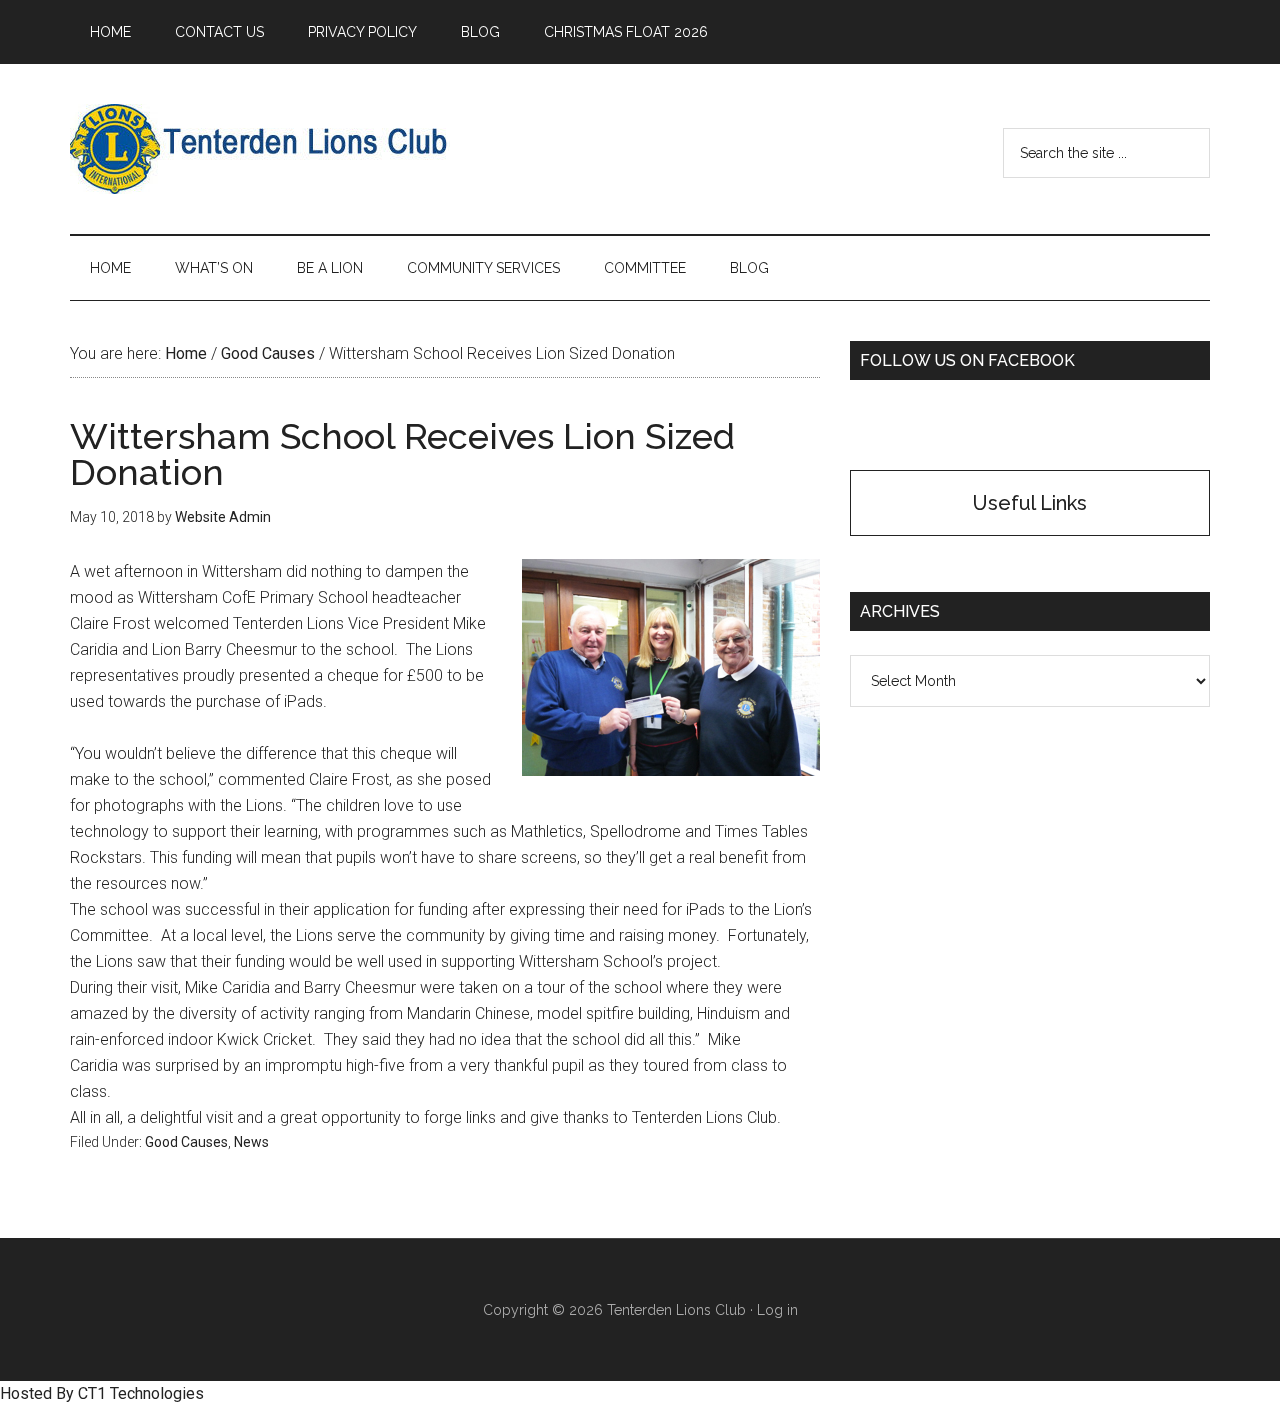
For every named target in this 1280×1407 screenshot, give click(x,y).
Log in (777, 1310)
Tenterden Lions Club (260, 149)
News (251, 1142)
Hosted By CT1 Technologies (102, 1393)
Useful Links (1030, 503)
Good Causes (186, 1142)
